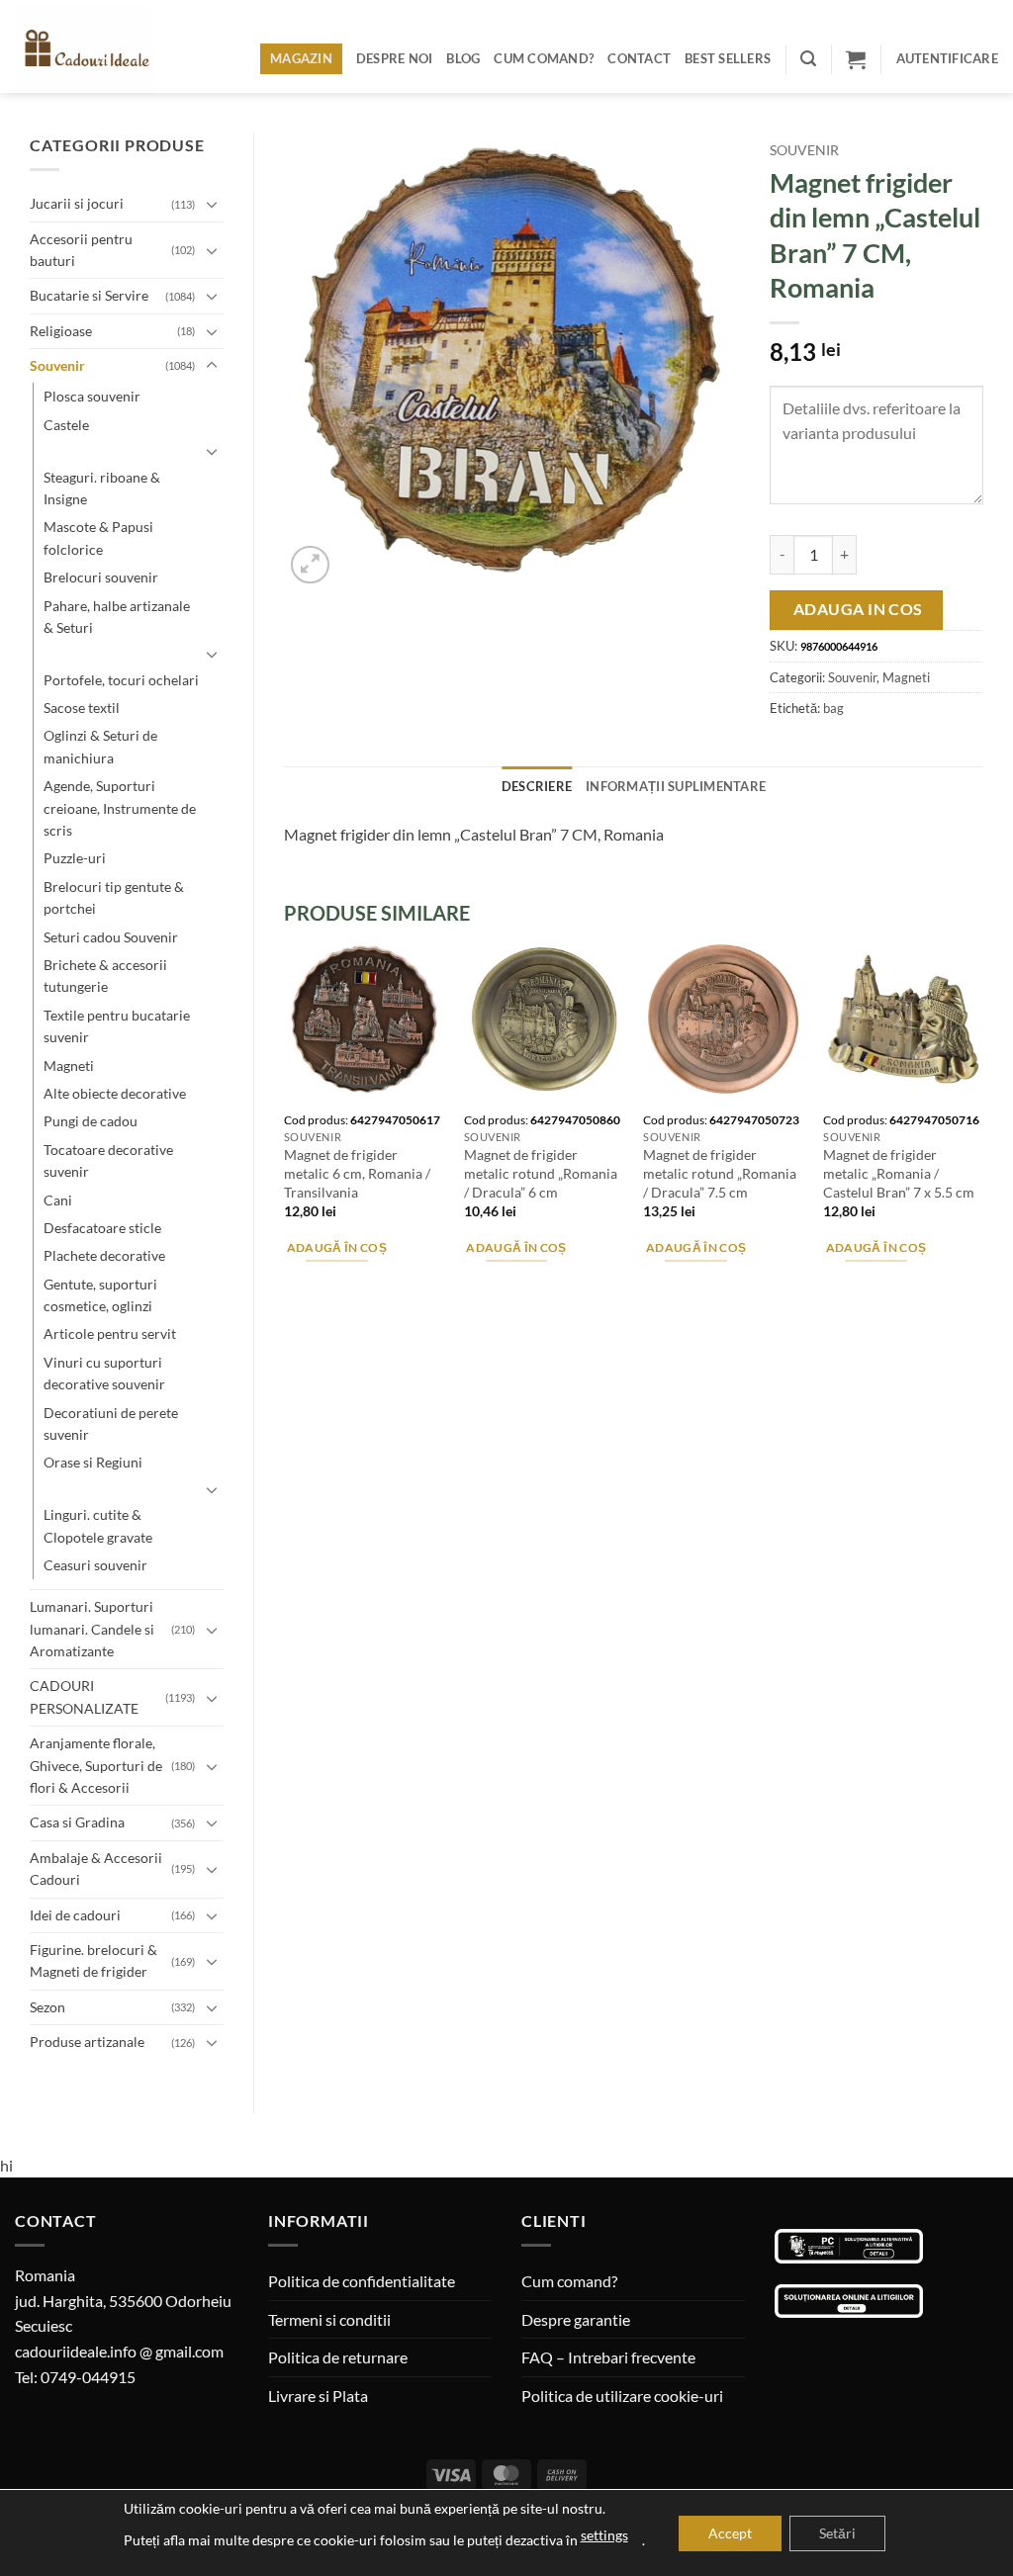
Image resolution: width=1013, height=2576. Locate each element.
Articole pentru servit (110, 1333)
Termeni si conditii (329, 2319)
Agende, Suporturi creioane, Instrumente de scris (120, 808)
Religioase (61, 331)
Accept (730, 2533)
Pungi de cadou (91, 1121)
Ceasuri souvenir (95, 1565)
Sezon (47, 2007)
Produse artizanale (87, 2042)
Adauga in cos (858, 609)
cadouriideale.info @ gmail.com (119, 2351)
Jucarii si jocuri (77, 203)
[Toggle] (212, 204)
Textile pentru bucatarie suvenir (117, 1026)
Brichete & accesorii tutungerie (105, 976)
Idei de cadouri (75, 1915)
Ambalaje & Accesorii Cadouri (96, 1868)
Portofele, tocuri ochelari (121, 680)
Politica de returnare (338, 2357)
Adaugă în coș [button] (337, 1247)
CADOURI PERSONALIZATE (84, 1696)
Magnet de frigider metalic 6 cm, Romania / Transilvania (357, 1173)
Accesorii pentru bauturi (81, 250)
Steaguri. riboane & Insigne (102, 488)
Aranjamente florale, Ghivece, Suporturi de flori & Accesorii (96, 1765)
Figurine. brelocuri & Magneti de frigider (93, 1960)
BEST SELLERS (728, 58)
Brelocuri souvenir (101, 577)
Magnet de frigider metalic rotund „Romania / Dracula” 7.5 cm (720, 1173)
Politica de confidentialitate (362, 2281)
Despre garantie (576, 2319)
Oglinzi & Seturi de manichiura (100, 746)
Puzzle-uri (75, 858)
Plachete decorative (104, 1255)
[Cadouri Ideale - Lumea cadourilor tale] (97, 50)
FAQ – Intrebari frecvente (608, 2357)
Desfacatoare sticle (102, 1228)
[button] (808, 59)
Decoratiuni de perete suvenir (111, 1423)
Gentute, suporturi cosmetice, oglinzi (100, 1295)
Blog (463, 58)
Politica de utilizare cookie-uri (622, 2396)
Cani (58, 1200)
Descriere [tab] (537, 786)
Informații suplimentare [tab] (676, 786)
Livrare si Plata (318, 2396)
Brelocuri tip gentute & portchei (114, 897)
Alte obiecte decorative (115, 1093)
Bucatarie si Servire (89, 295)
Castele (66, 425)
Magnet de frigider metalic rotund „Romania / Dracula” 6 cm (541, 1173)
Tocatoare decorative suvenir (108, 1160)
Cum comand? (544, 58)
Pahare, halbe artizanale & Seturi (117, 617)
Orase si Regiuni (93, 1462)
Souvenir (57, 365)
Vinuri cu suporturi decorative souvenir (104, 1373)
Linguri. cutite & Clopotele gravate (98, 1525)
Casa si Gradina (77, 1822)
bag (833, 708)
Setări (837, 2533)
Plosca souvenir (92, 396)
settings (604, 2535)
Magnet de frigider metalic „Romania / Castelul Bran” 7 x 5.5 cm (899, 1173)
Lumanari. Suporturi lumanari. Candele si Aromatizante (92, 1629)
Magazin (301, 58)
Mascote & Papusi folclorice (98, 537)
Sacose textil (82, 708)
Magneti (69, 1066)
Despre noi (395, 58)
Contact (639, 58)
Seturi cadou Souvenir (111, 937)
